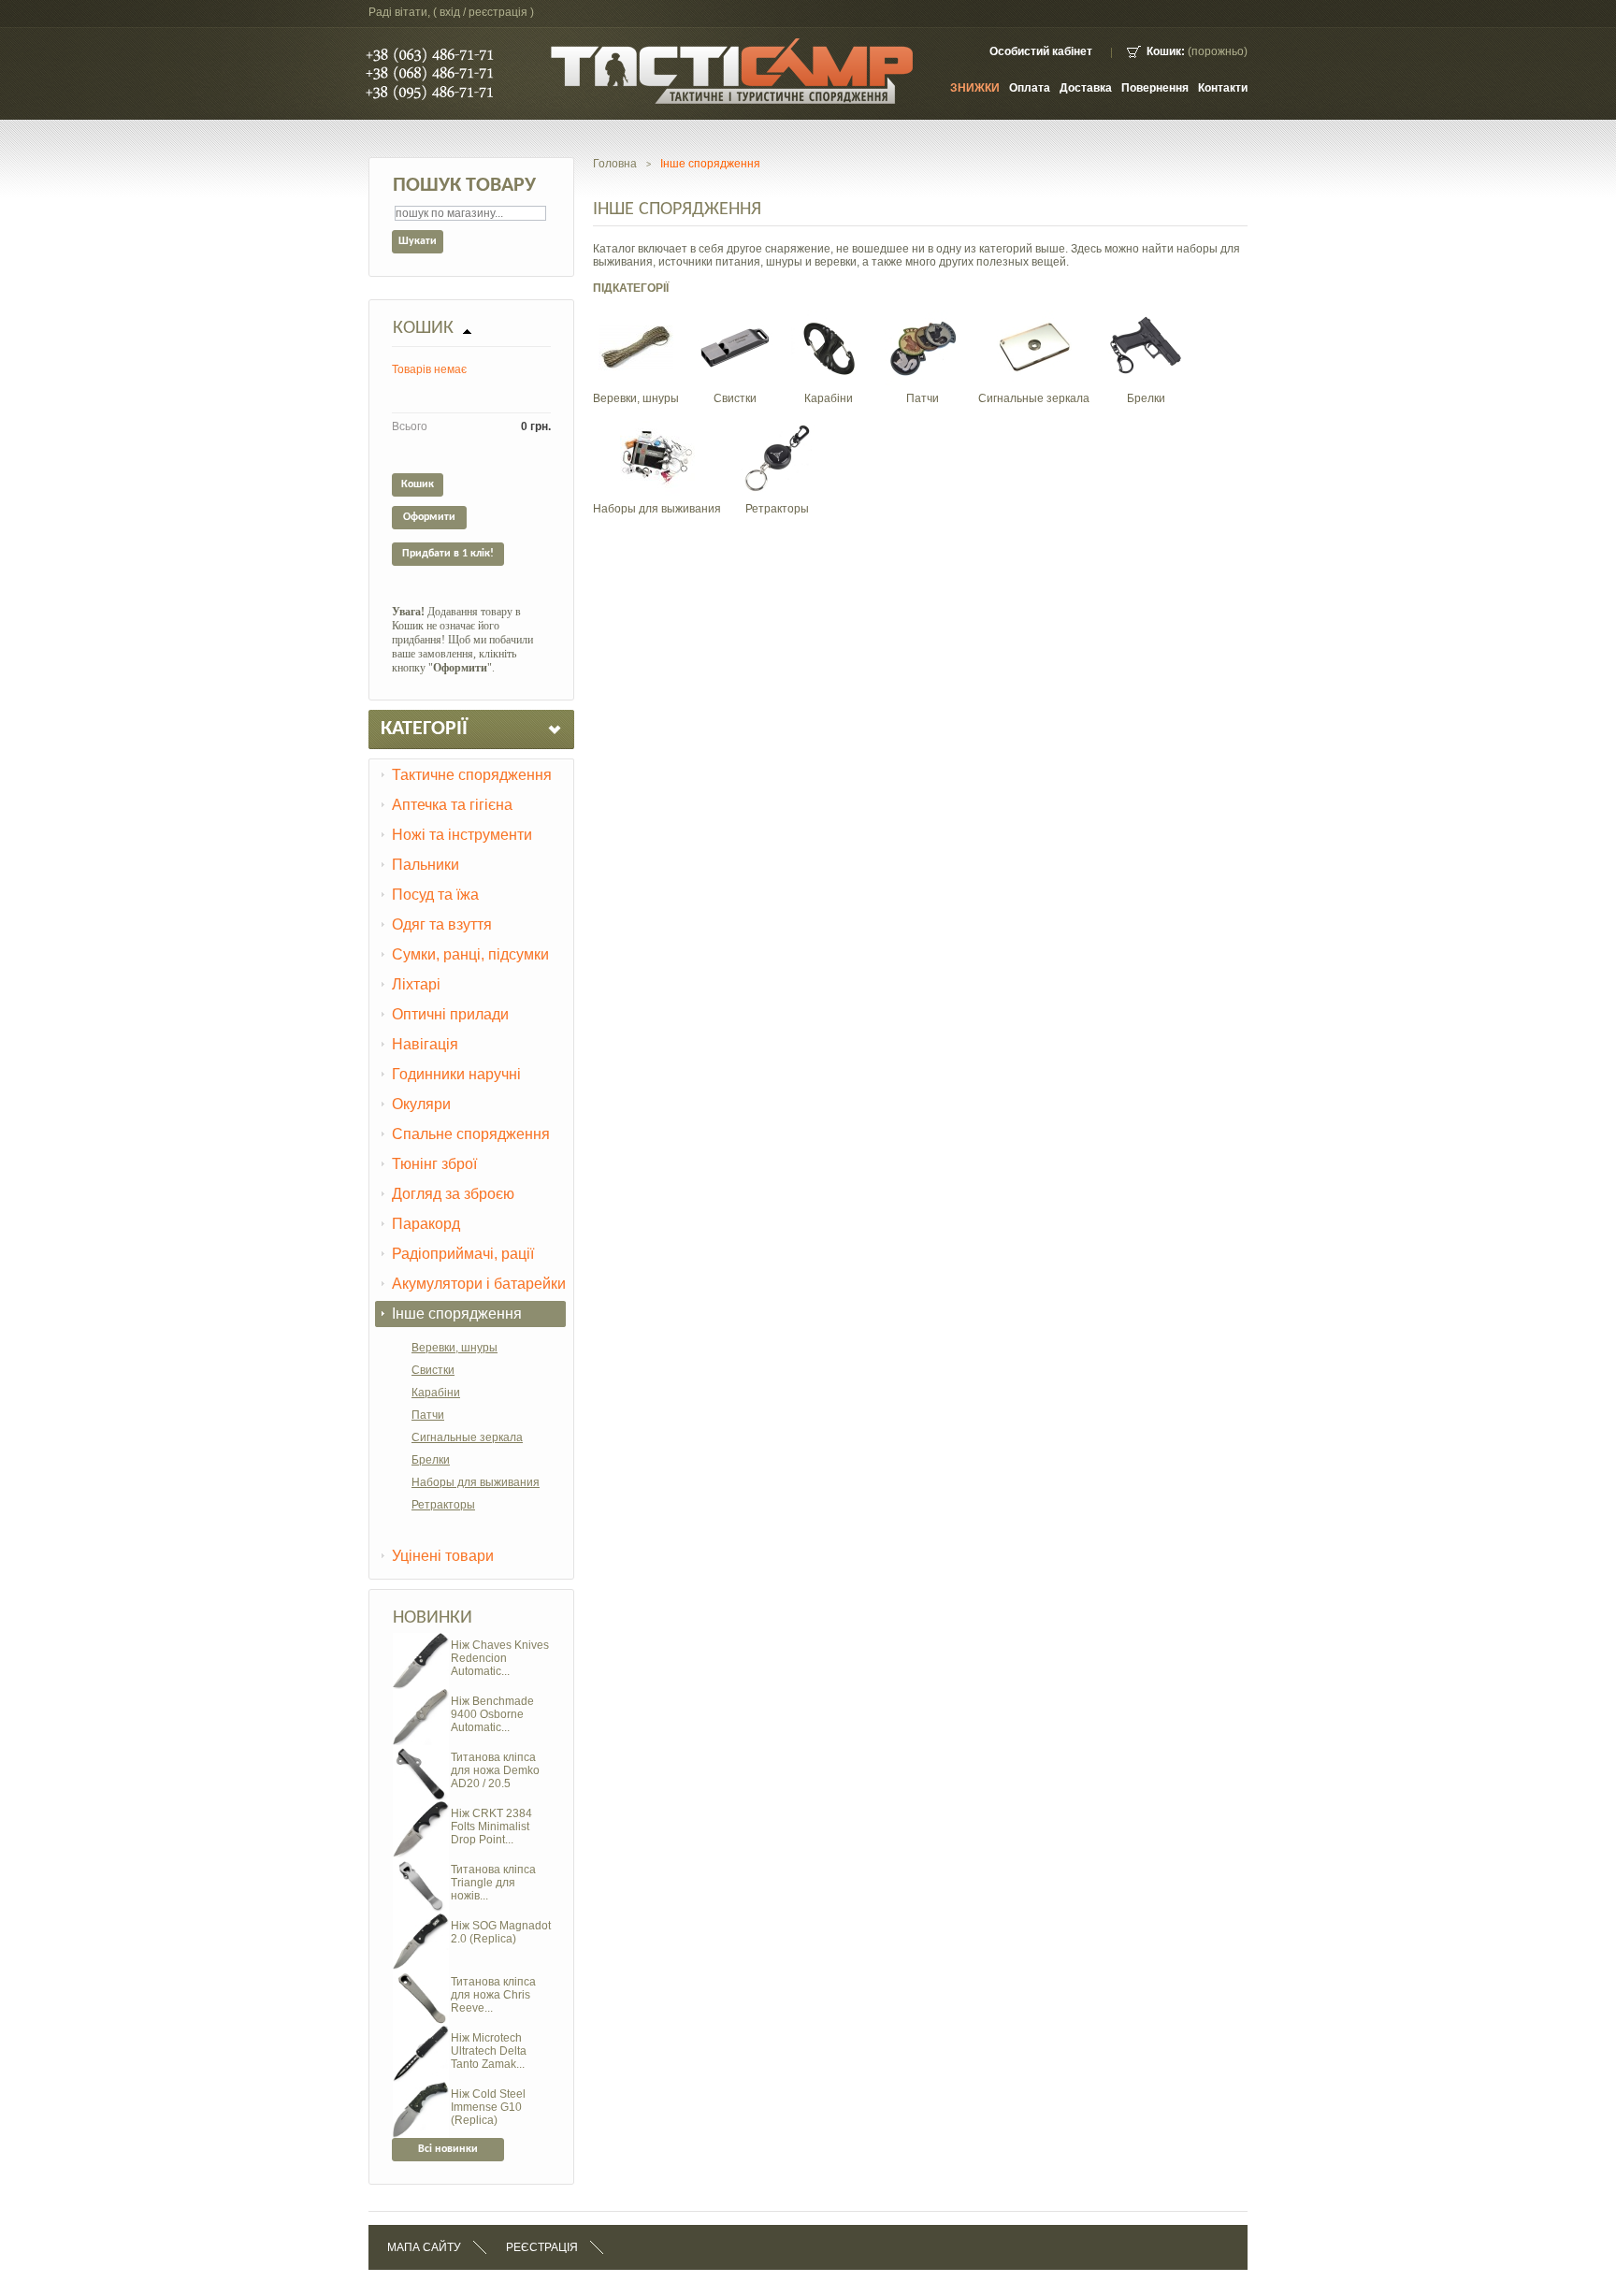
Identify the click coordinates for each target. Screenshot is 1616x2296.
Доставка (1086, 88)
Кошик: (1166, 51)
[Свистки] (735, 317)
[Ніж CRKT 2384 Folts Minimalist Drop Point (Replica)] (420, 1808)
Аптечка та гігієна (452, 805)
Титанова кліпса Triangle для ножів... (493, 1883)
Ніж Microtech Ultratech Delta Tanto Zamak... (489, 2051)
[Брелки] (1146, 317)
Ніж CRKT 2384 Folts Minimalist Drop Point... (491, 1827)
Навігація (425, 1044)
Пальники (426, 865)
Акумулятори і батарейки (479, 1284)
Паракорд (426, 1224)
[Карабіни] (829, 317)
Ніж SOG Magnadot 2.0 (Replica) (501, 1932)
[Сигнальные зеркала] (1034, 317)
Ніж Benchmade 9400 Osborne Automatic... (492, 1714)
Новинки (433, 1618)
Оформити (429, 517)
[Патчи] (922, 317)
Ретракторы (443, 1505)
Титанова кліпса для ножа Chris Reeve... (493, 1995)
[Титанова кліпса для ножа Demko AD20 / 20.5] (420, 1752)
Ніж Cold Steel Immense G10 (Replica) (488, 2107)
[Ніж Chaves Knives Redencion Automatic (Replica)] (420, 1639)
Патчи (428, 1415)
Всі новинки (448, 2149)
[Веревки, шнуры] (636, 317)
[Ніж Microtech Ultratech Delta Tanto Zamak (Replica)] (420, 2032)
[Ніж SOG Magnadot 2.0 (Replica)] (420, 1920)
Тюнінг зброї (434, 1164)
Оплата (1030, 88)
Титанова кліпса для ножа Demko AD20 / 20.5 (495, 1770)
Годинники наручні (456, 1074)
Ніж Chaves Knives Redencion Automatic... (500, 1658)
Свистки (433, 1370)
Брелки (431, 1460)
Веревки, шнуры (454, 1348)
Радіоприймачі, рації (463, 1254)
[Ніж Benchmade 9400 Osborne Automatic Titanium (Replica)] (420, 1696)
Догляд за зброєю (453, 1194)
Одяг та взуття (442, 924)
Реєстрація (542, 2247)
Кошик (423, 328)
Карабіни (436, 1393)
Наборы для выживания (476, 1482)
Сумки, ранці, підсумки (470, 954)
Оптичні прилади (450, 1014)
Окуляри (421, 1104)
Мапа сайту (424, 2247)
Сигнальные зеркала (467, 1437)
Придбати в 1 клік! (448, 554)
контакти (1223, 88)
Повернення (1155, 88)
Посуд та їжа (435, 895)
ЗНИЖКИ (975, 88)
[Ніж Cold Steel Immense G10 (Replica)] (420, 2088)
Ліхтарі (416, 984)
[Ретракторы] (777, 427)
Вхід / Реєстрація (483, 12)
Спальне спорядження (471, 1134)
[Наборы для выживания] (657, 427)
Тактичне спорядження (472, 775)
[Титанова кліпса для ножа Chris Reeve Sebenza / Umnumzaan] (420, 1976)
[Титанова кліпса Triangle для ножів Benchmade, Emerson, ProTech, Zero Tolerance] (420, 1864)
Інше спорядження (457, 1314)
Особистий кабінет (1041, 51)
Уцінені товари (443, 1556)
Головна (615, 164)
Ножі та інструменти (462, 835)
